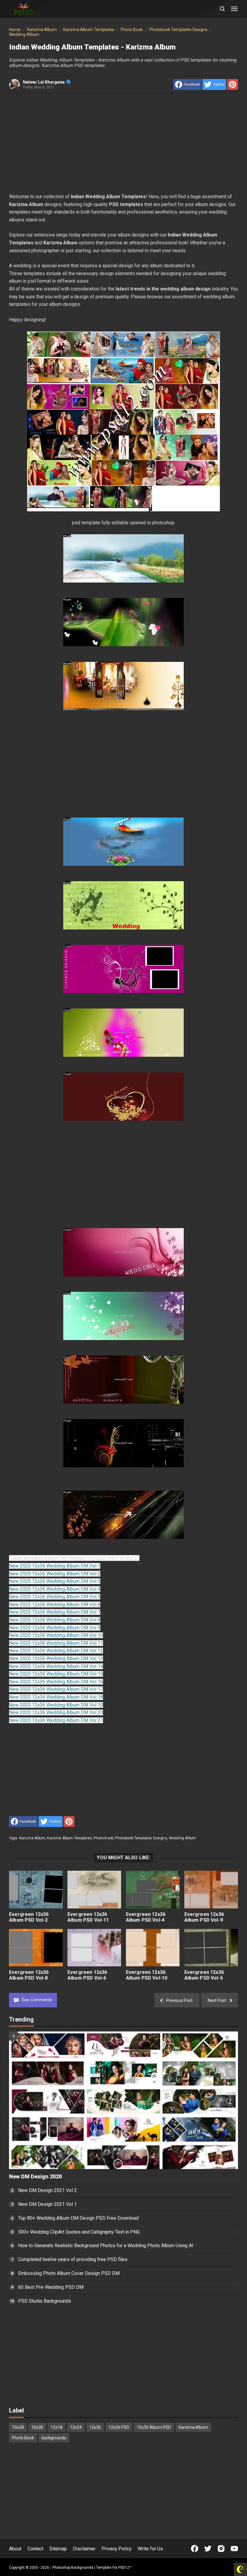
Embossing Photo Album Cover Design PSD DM (69, 2273)
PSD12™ (125, 2568)
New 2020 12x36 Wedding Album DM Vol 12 (56, 1651)
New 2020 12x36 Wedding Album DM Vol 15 (56, 1674)
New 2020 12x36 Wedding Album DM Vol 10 (56, 1635)
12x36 (95, 2427)
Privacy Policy (117, 2549)
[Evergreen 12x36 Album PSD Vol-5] (211, 1948)
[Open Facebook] (195, 2549)
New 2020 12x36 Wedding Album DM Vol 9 (55, 1628)
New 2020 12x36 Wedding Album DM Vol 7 (55, 1612)
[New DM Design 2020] (123, 2100)
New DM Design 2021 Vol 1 (47, 2204)
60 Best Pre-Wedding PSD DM (51, 2287)
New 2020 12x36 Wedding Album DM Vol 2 (55, 1574)
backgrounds (54, 2438)
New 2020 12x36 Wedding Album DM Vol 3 (55, 1581)
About (15, 2549)
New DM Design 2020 (35, 2177)
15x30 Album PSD (154, 2427)
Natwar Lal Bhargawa (44, 82)
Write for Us (150, 2549)
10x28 (18, 2427)
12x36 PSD (119, 2427)
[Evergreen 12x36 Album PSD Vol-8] (36, 1948)
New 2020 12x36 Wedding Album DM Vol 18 (56, 1697)
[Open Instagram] (221, 2549)
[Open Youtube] (234, 2549)
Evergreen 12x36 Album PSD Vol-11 (88, 1917)
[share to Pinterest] (233, 84)
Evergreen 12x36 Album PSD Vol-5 (204, 1975)
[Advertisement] (123, 143)
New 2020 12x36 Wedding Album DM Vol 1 (55, 1566)
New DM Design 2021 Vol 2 (47, 2190)
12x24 (76, 2427)
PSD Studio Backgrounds (45, 2301)
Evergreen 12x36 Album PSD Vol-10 (147, 1975)
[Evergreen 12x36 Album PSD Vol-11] (94, 1890)
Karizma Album (32, 1838)
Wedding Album (182, 1838)
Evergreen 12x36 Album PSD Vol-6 (87, 1975)
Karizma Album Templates (69, 1838)
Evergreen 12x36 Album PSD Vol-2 (29, 1917)
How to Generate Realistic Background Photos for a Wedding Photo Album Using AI (106, 2246)
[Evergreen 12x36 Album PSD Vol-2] (36, 1890)
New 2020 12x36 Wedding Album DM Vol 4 (55, 1589)
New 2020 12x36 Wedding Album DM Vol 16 (56, 1682)
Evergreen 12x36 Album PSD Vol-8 (29, 1975)
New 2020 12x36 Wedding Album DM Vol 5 (55, 1597)
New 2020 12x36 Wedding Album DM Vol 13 (56, 1658)
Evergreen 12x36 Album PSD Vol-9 (204, 1917)
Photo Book (103, 1838)
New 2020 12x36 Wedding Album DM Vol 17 (56, 1689)
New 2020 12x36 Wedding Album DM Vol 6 (55, 1604)
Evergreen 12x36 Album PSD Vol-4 (146, 1917)
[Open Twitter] (208, 2549)
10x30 (37, 2427)
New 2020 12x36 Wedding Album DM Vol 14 (56, 1666)
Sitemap (58, 2549)
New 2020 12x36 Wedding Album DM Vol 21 (56, 1720)
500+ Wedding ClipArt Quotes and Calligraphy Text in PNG (79, 2232)
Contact (35, 2549)
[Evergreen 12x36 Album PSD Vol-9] (211, 1890)
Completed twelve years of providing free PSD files (73, 2259)
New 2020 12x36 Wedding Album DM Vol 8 (55, 1620)
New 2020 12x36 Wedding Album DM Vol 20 (56, 1712)
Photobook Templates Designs (141, 1838)
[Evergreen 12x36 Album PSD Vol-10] (153, 1948)
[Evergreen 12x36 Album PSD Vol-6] (94, 1948)
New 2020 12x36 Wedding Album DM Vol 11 (56, 1643)
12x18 (56, 2427)
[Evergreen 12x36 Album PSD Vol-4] (153, 1890)
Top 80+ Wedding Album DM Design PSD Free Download (78, 2218)
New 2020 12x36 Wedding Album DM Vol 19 (56, 1705)
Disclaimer (84, 2549)
